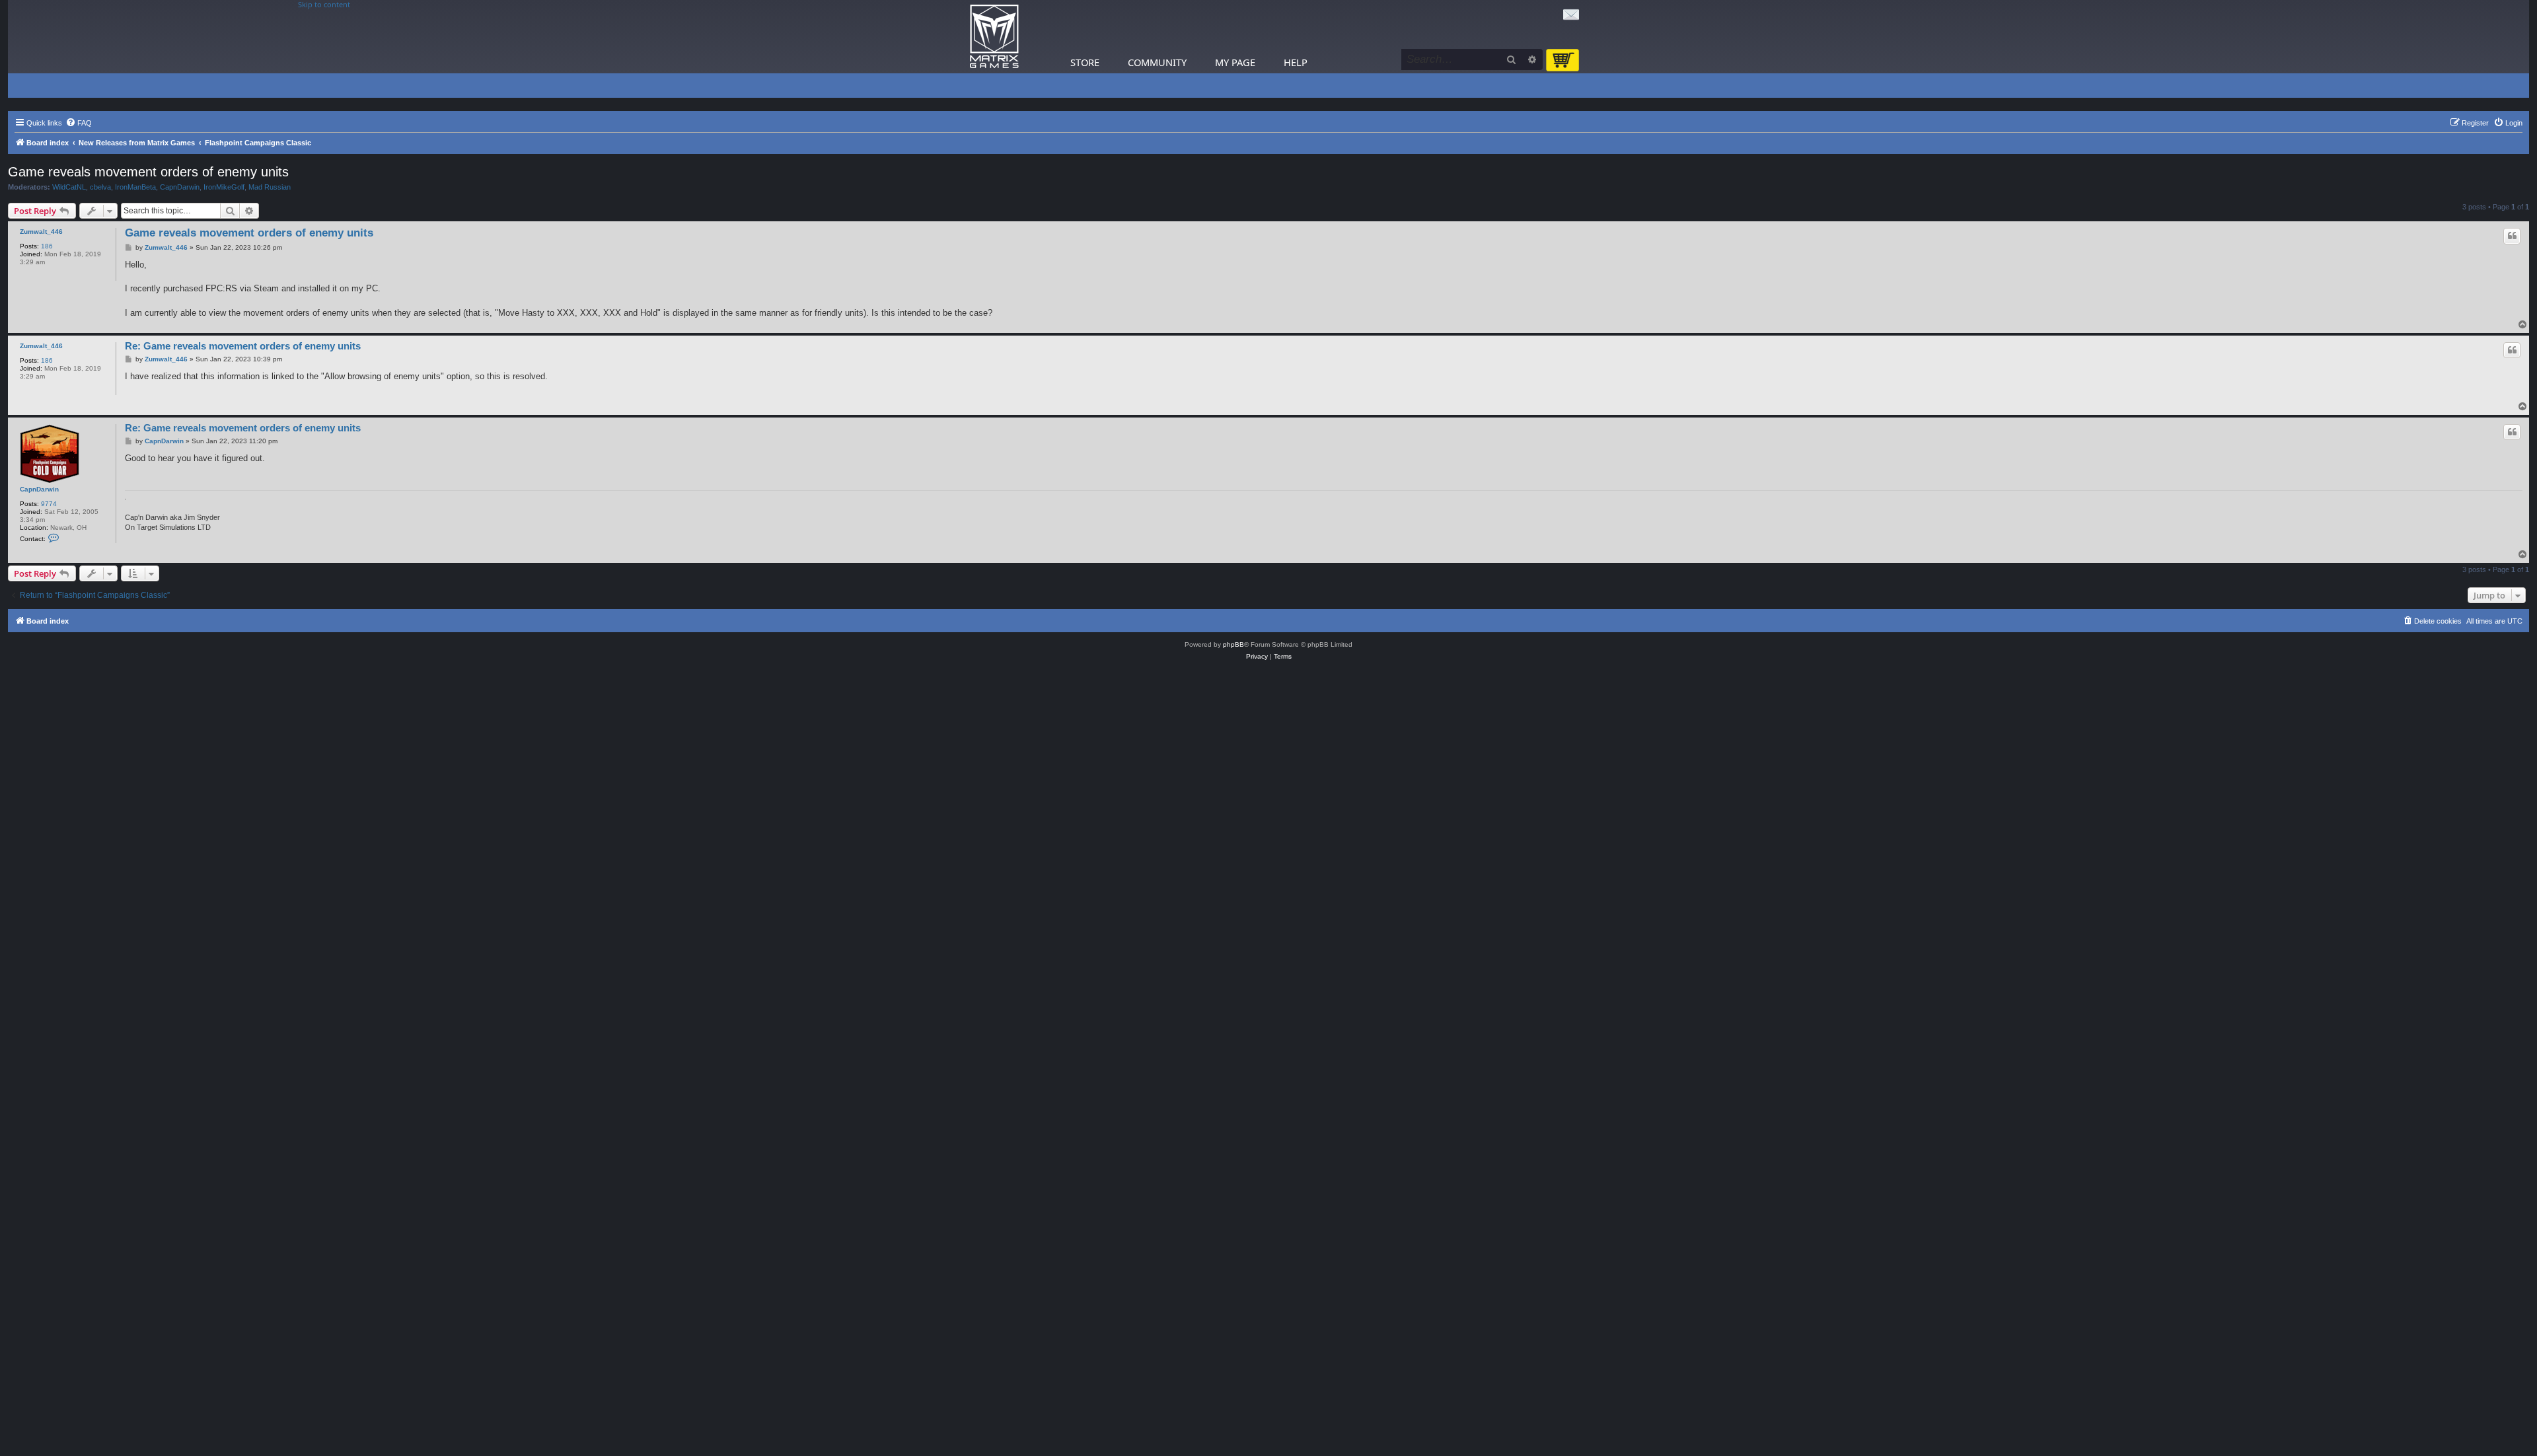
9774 (49, 504)
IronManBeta (135, 187)
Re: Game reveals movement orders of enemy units (243, 346)
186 (47, 246)
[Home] (994, 37)
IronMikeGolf (224, 187)
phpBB (1233, 644)
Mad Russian (270, 187)
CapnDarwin (180, 187)
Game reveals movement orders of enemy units (148, 172)
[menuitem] (79, 123)
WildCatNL (69, 187)
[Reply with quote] (2512, 236)
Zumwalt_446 (41, 232)
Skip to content (324, 5)
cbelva (100, 187)
